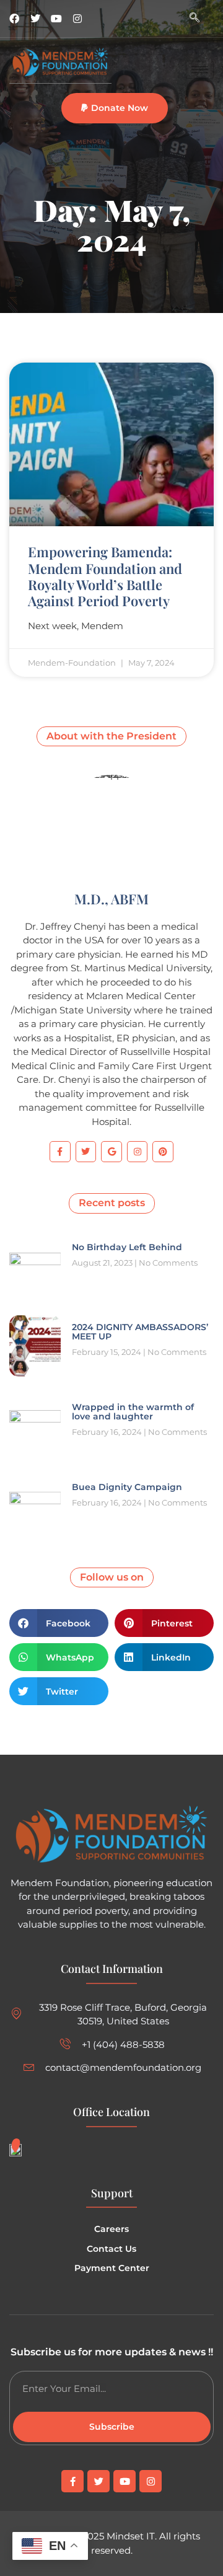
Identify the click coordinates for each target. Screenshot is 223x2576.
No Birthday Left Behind (127, 1247)
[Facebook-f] (60, 1152)
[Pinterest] (163, 1152)
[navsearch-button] (195, 19)
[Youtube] (56, 19)
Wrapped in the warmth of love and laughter (133, 1412)
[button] (115, 108)
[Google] (111, 1152)
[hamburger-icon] (200, 70)
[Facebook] (14, 19)
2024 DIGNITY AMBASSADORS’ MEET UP (140, 1332)
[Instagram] (77, 19)
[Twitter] (35, 19)
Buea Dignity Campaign (127, 1487)
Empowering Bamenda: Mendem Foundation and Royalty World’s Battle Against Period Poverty (105, 576)
